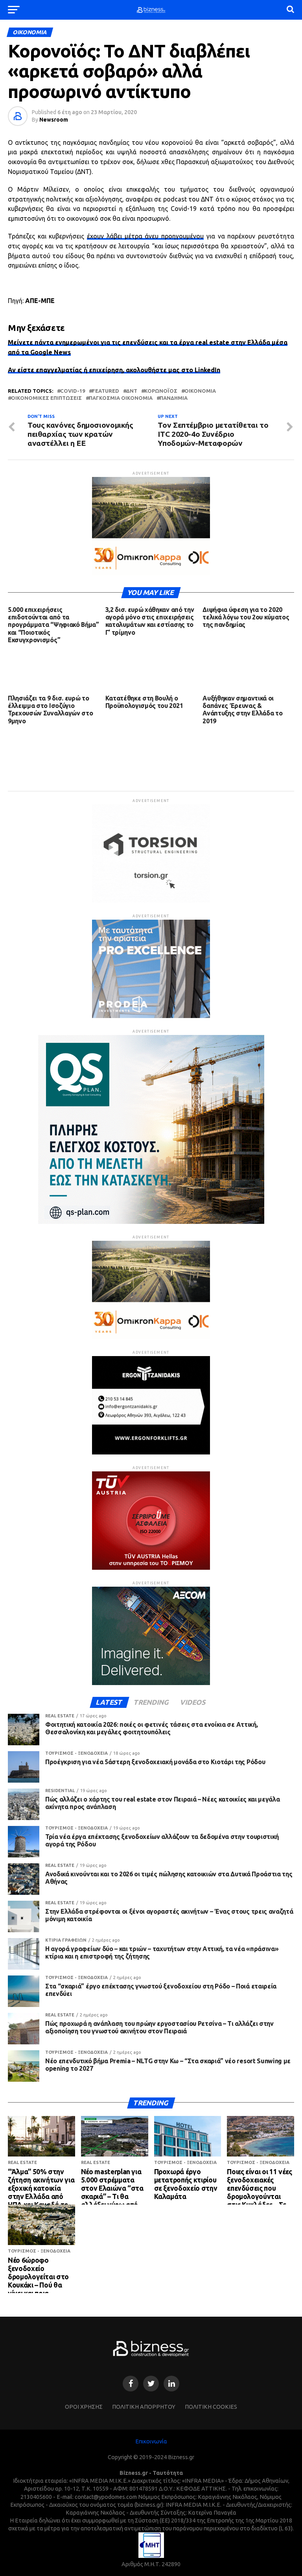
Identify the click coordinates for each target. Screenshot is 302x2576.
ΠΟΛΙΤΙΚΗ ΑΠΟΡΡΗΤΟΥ (144, 2407)
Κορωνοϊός (161, 391)
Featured (106, 391)
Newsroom (54, 120)
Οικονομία (200, 391)
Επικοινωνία (151, 2441)
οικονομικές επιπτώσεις (46, 398)
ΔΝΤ (132, 391)
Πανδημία (174, 398)
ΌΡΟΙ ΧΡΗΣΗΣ (84, 2407)
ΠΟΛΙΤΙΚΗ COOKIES (211, 2407)
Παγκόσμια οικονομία (121, 398)
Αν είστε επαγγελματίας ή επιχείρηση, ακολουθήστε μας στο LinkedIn (114, 370)
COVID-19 (73, 391)
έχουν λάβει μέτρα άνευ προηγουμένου (145, 236)
